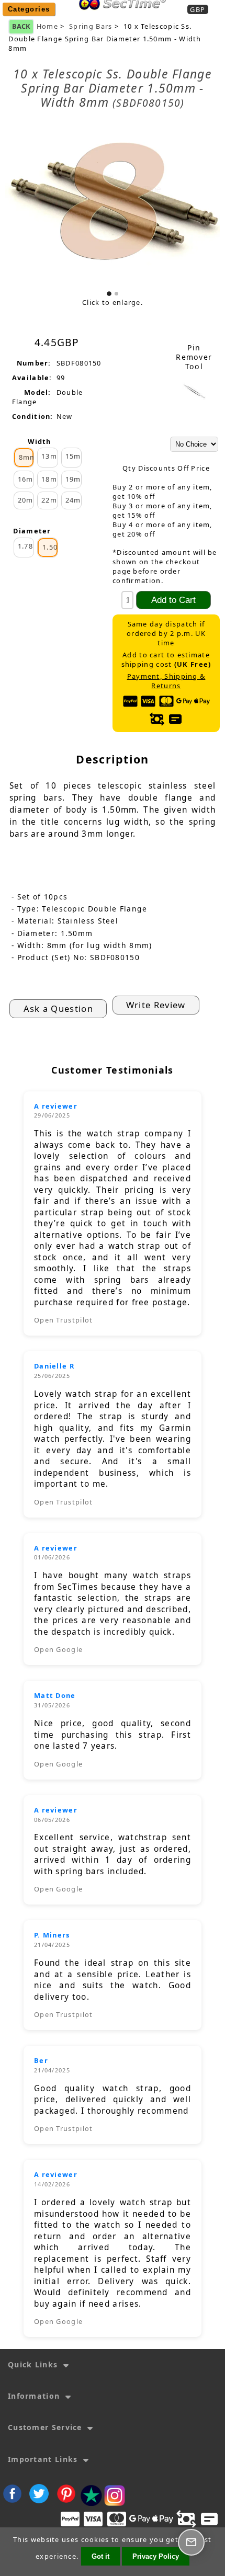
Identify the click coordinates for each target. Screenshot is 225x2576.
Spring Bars (91, 26)
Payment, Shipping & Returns (166, 681)
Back (21, 26)
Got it (100, 2556)
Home (119, 17)
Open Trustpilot (64, 1320)
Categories (29, 9)
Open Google (58, 1649)
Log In (155, 17)
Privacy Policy (156, 2556)
